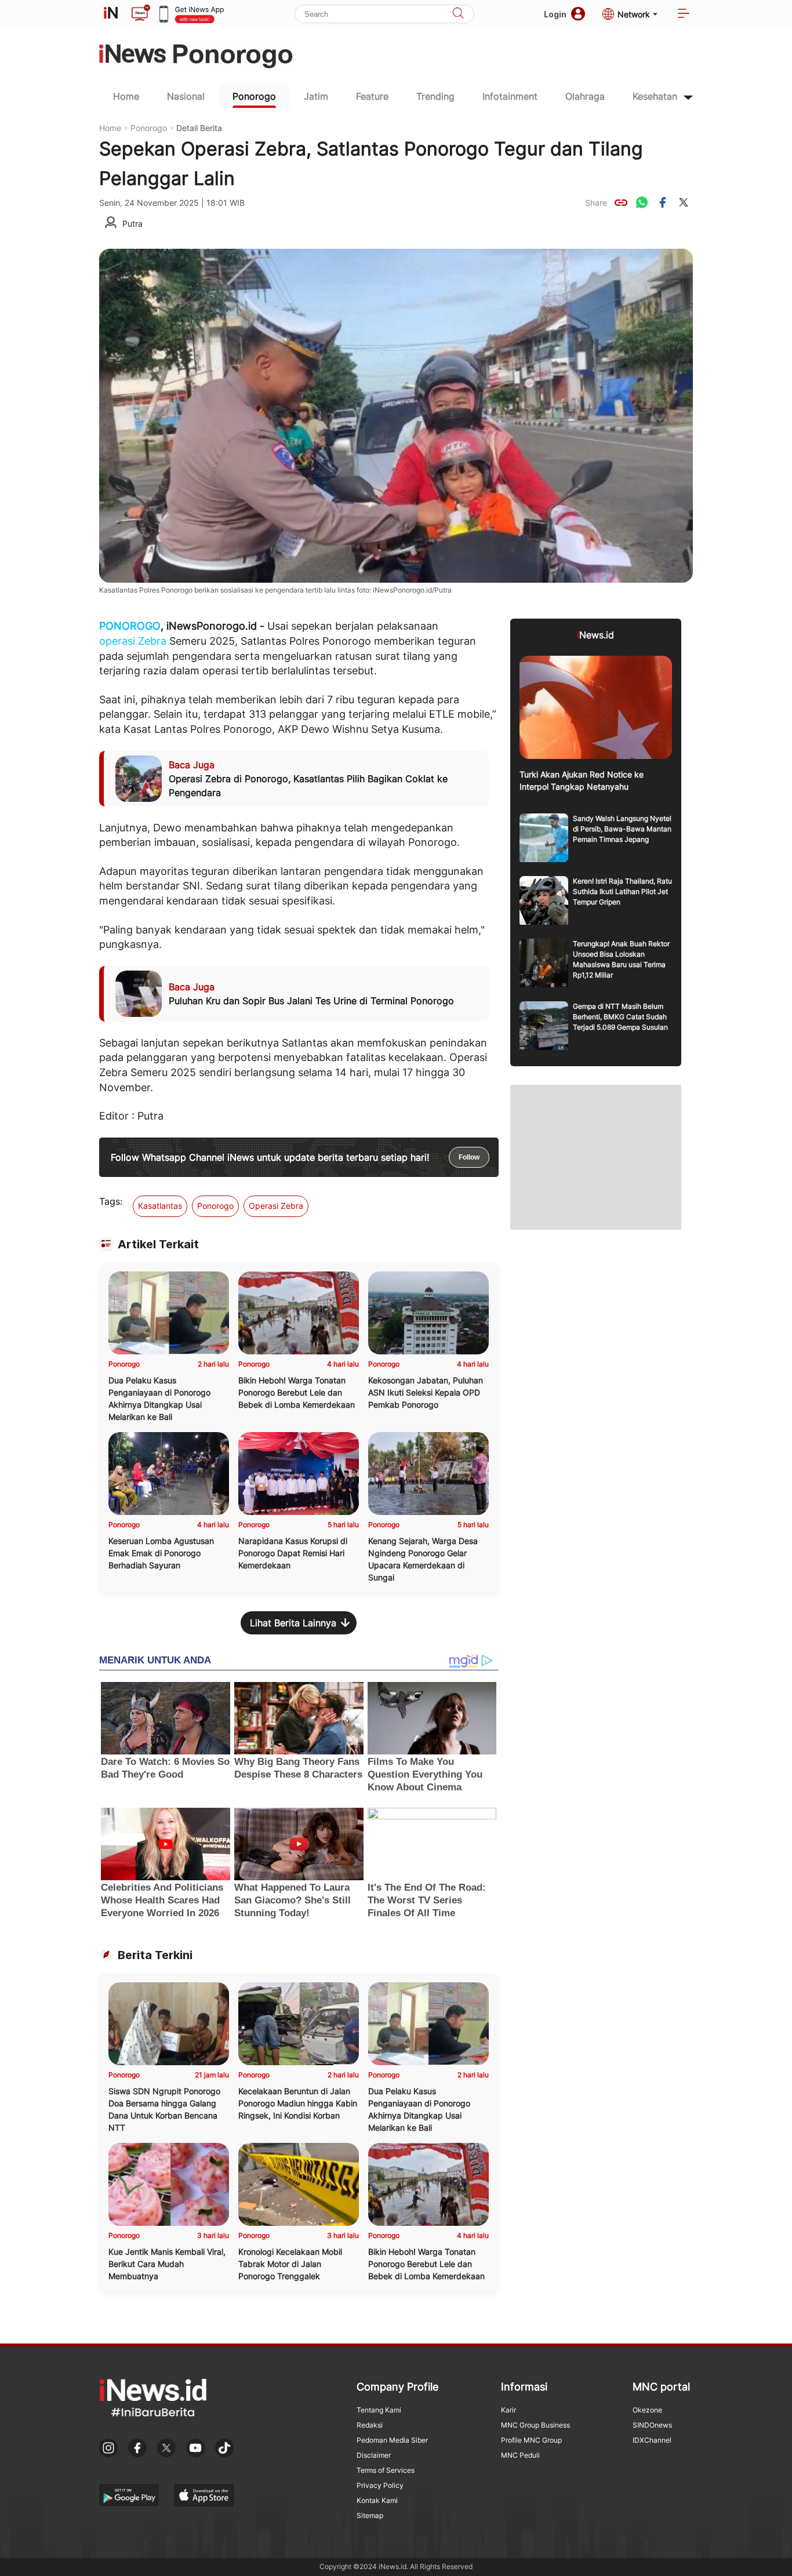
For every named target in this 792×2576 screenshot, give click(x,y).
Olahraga (585, 96)
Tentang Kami (379, 2410)
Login (555, 14)
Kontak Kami (377, 2500)
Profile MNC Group (531, 2440)
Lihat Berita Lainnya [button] (293, 1623)
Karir (508, 2410)
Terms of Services (386, 2470)
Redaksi (370, 2425)
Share (596, 203)
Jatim (316, 96)
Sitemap (370, 2515)
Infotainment (510, 96)
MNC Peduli (520, 2455)
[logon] (111, 14)
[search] (458, 14)
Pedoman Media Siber (392, 2440)
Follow (469, 1157)
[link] (621, 202)
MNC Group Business (535, 2425)
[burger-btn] (684, 14)
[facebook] (663, 202)
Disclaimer (374, 2455)
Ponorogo (254, 96)
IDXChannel (652, 2440)
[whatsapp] (642, 202)
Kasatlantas (160, 1206)
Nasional (186, 96)
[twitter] (684, 202)
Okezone (647, 2410)
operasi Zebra (133, 641)
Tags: (111, 1201)
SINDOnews (652, 2425)
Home (126, 96)
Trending (435, 96)
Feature (372, 96)
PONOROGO (130, 626)
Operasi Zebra (276, 1206)
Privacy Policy (380, 2485)
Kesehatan (655, 96)
